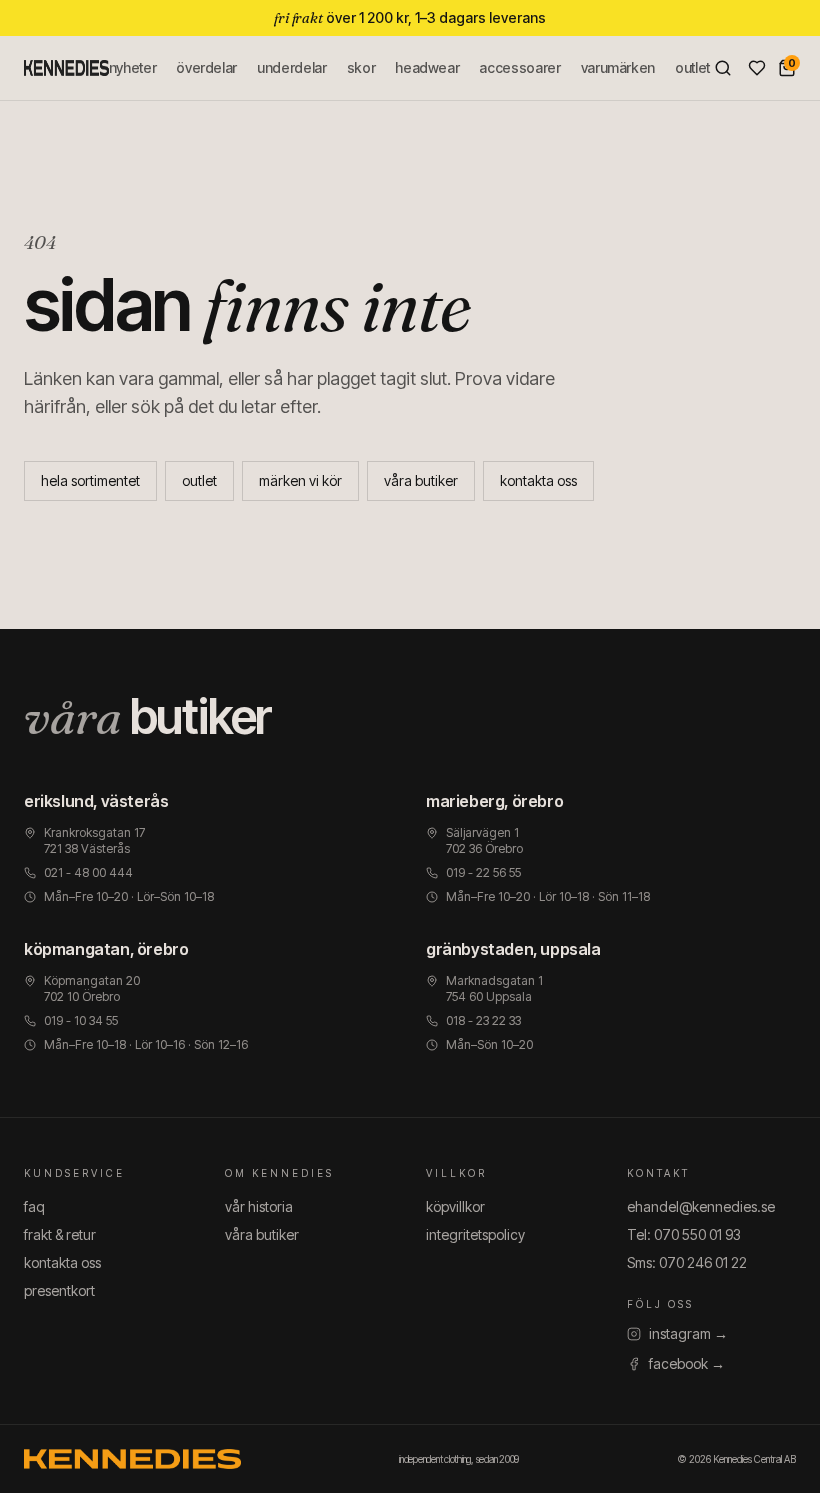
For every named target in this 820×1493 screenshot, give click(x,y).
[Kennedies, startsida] (66, 68)
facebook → (687, 1363)
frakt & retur (60, 1234)
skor (361, 67)
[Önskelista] (757, 68)
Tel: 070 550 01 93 (684, 1234)
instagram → (688, 1333)
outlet (692, 67)
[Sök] (723, 68)
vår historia (259, 1206)
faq (34, 1206)
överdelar (206, 67)
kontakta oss (538, 480)
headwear (427, 67)
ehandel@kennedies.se (701, 1206)
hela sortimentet (90, 480)
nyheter (133, 67)
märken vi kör (300, 480)
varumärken (618, 67)
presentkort (59, 1290)
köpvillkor (455, 1206)
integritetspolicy (475, 1234)
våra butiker (421, 480)
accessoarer (519, 67)
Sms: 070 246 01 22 (687, 1262)
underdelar (292, 67)
